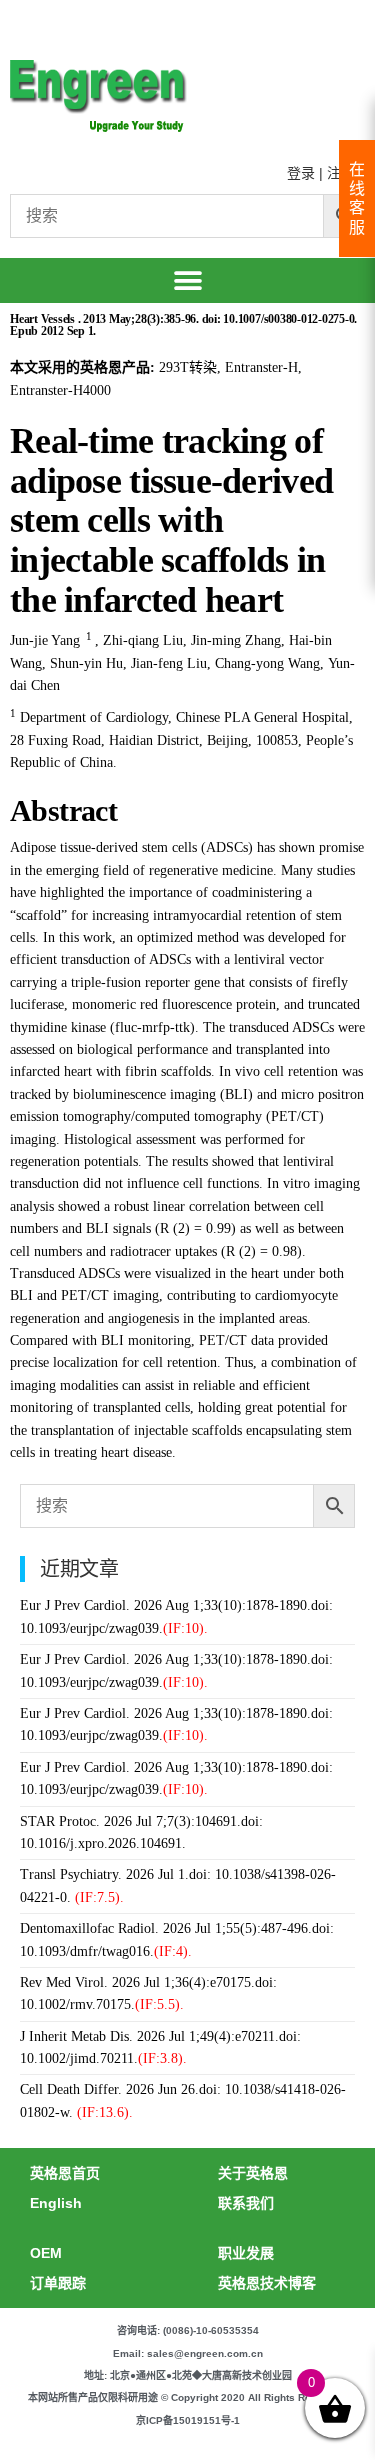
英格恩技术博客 (267, 2283)
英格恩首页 (65, 2173)
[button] (187, 280)
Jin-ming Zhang (236, 640)
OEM (46, 2253)
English (56, 2203)
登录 (301, 173)
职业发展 (246, 2253)
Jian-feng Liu (169, 663)
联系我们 (246, 2203)
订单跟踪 (58, 2283)
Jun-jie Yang (45, 640)
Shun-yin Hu (86, 663)
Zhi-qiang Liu (143, 640)
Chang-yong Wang (267, 663)
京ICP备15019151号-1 (188, 2420)
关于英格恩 (253, 2173)
